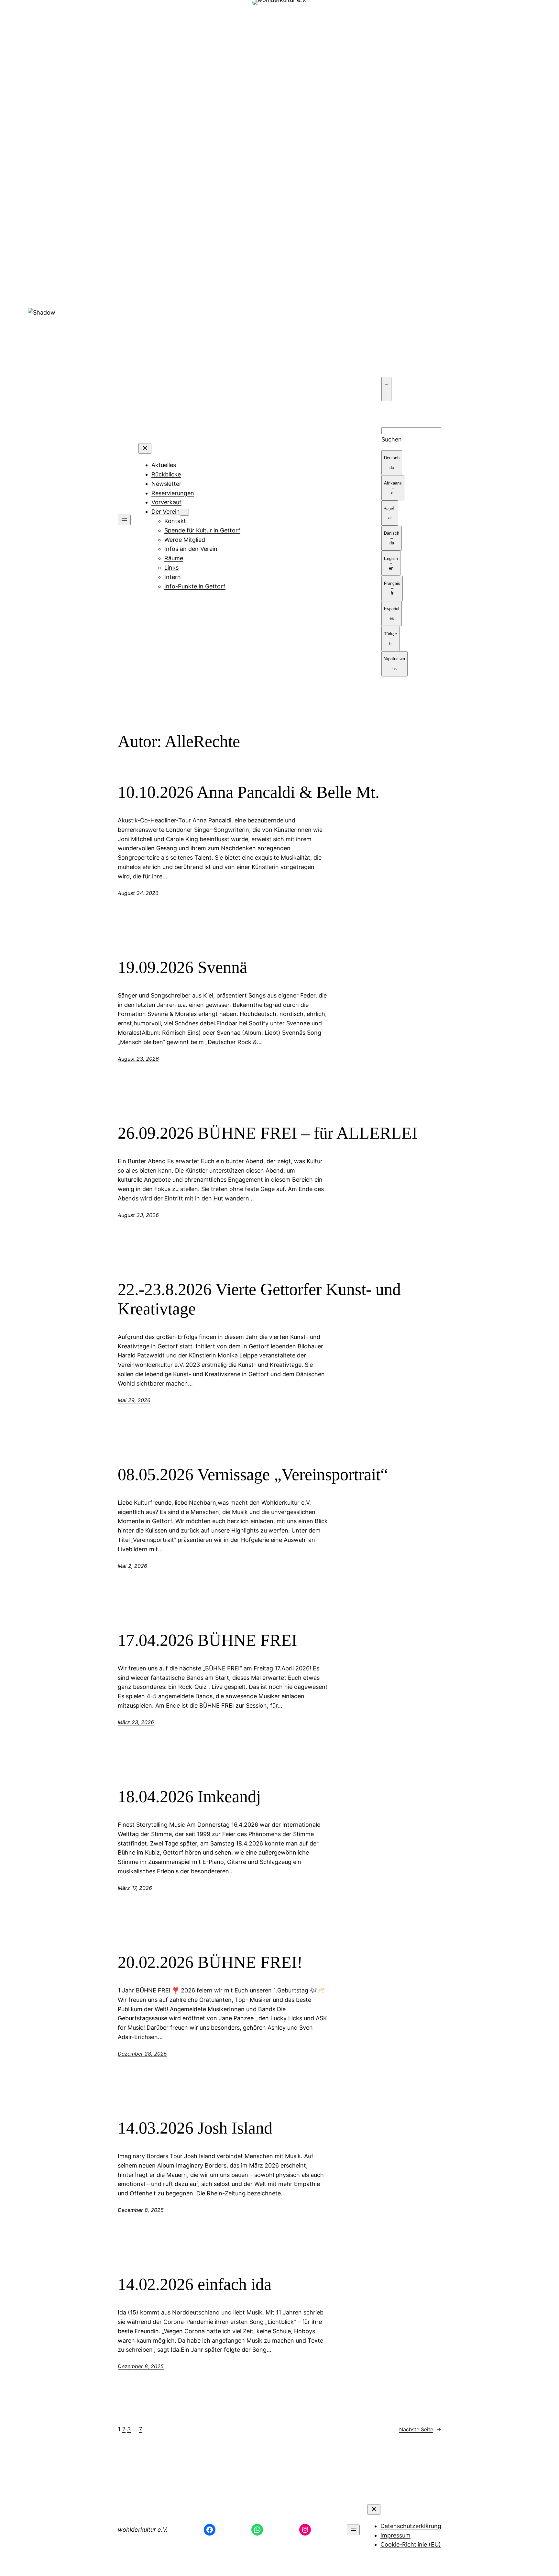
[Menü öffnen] (124, 520)
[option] (392, 463)
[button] (279, 293)
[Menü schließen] (145, 448)
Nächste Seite (420, 2429)
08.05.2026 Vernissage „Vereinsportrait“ (253, 1474)
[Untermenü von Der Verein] (184, 512)
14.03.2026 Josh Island (195, 2128)
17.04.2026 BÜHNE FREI (207, 1640)
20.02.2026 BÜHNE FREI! (210, 1962)
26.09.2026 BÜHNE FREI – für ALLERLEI (268, 1133)
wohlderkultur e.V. (143, 2530)
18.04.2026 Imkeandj (189, 1796)
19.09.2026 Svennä (182, 967)
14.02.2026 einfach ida (195, 2284)
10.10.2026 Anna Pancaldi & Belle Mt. (249, 792)
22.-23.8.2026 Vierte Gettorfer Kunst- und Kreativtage (259, 1299)
